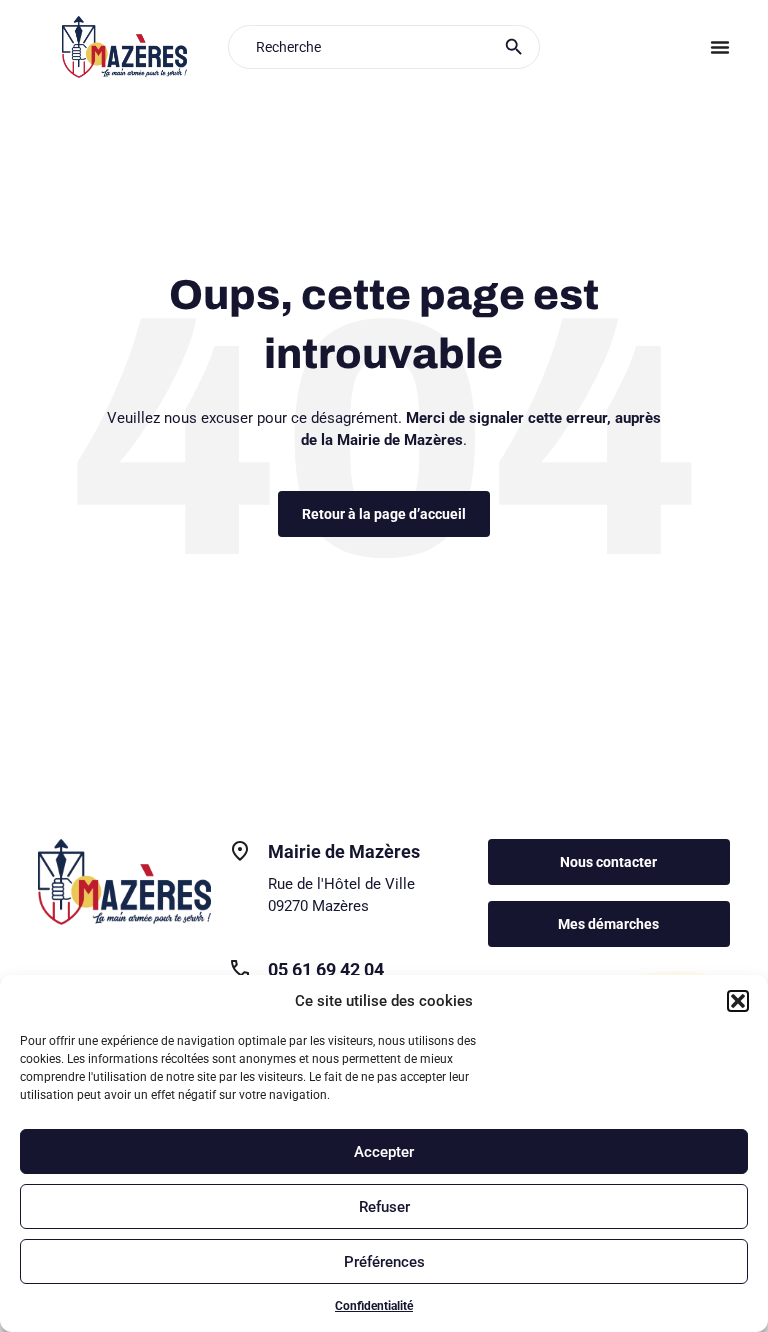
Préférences (384, 1262)
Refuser (384, 1207)
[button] (738, 1001)
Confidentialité (374, 1306)
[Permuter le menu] (720, 47)
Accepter (384, 1152)
